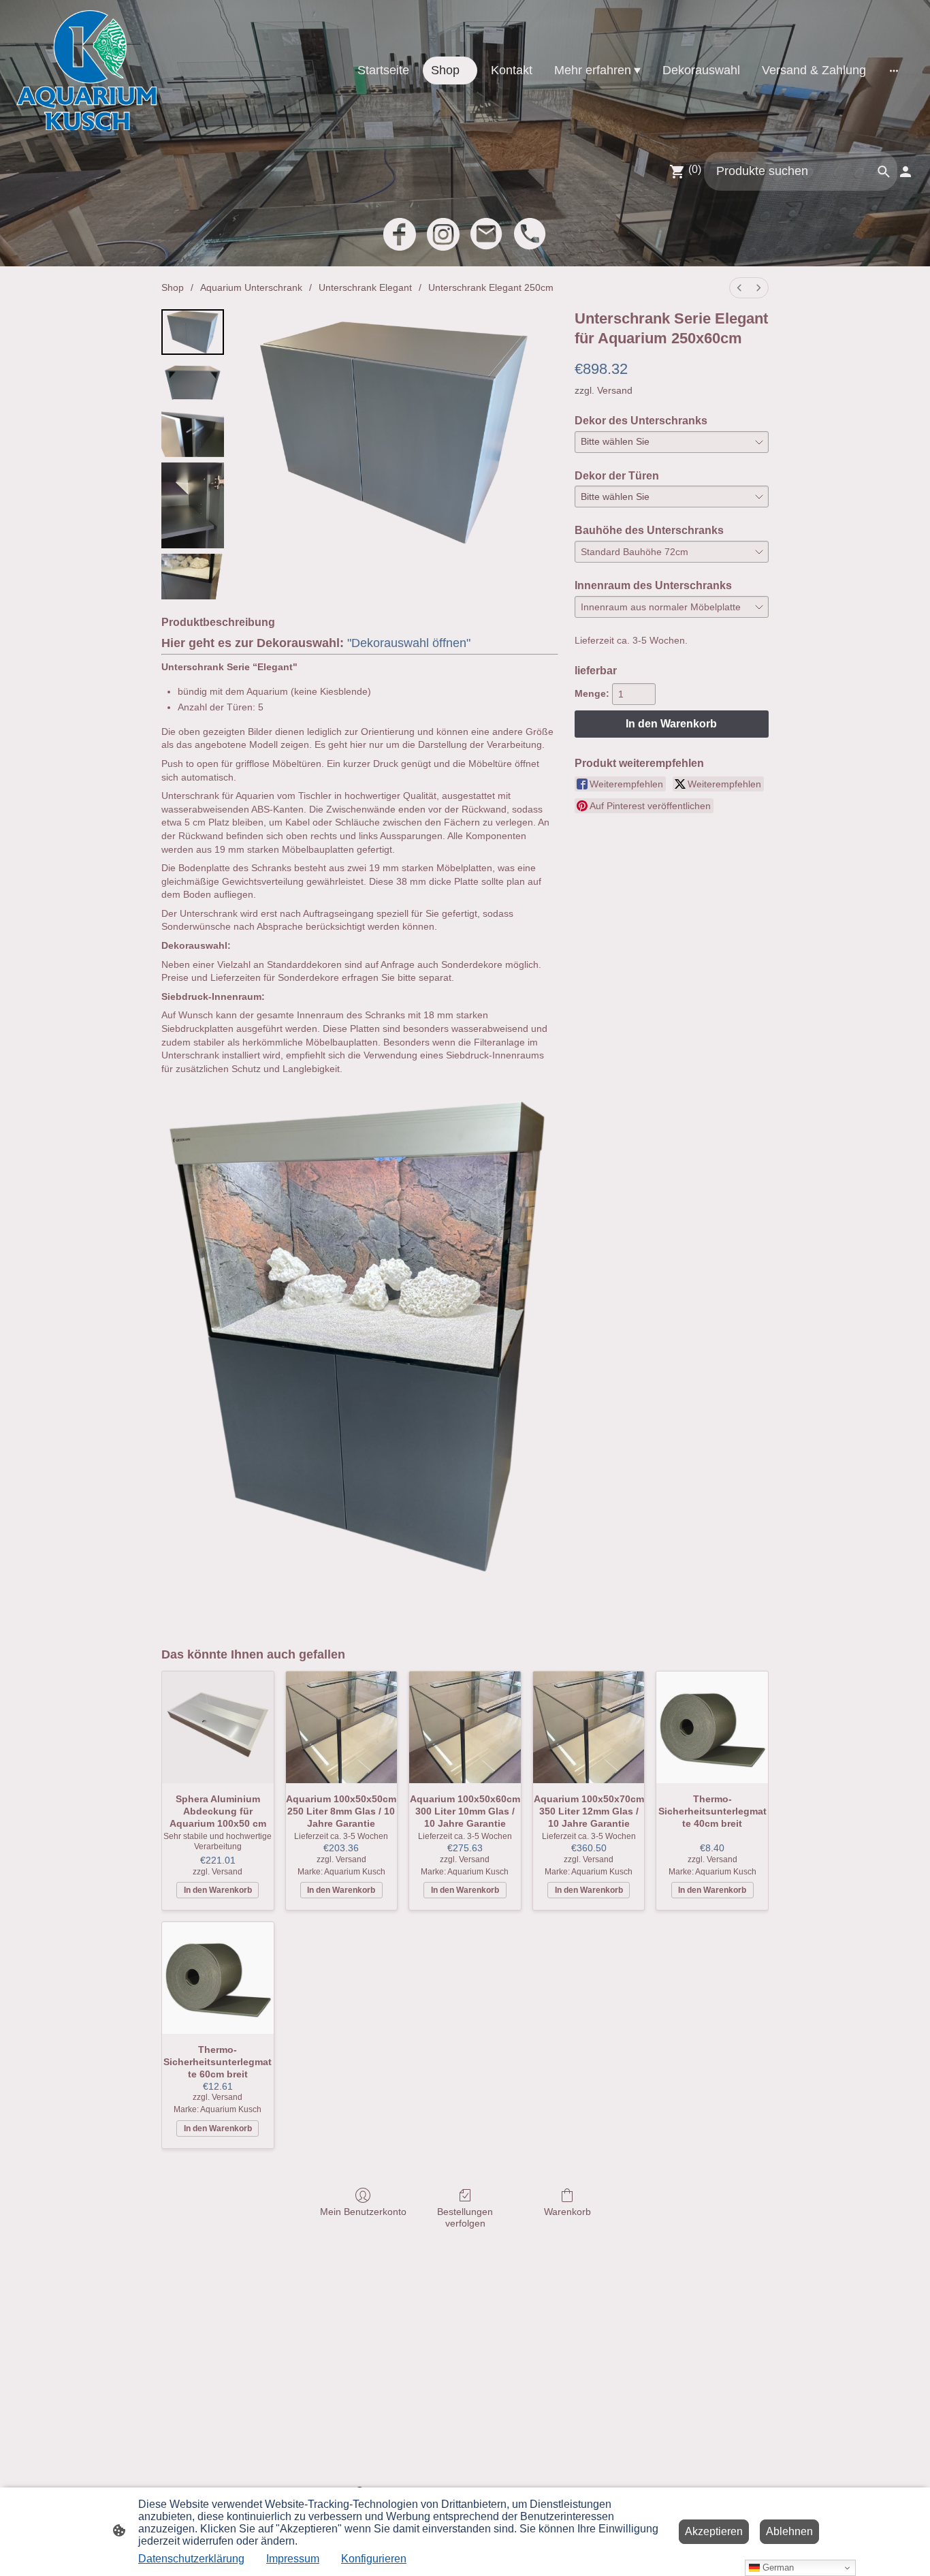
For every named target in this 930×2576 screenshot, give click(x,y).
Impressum (293, 2559)
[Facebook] (400, 234)
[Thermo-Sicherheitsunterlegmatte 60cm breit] (218, 1978)
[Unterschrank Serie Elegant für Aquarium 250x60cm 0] (193, 332)
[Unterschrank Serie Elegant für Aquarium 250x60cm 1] (193, 383)
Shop (173, 287)
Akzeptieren (714, 2531)
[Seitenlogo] (86, 70)
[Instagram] (443, 234)
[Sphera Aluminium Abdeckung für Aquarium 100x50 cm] (218, 1727)
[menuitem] (739, 288)
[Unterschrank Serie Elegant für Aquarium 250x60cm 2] (193, 434)
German (777, 2567)
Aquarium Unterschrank (251, 287)
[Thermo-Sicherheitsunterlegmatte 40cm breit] (712, 1727)
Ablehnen (789, 2531)
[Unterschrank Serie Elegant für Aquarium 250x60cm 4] (193, 577)
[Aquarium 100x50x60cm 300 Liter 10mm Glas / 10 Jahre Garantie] (465, 1727)
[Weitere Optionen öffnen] (894, 70)
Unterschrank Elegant (365, 287)
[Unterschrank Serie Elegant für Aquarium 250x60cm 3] (193, 505)
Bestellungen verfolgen (465, 2217)
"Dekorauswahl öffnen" (409, 643)
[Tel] (530, 234)
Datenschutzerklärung (191, 2559)
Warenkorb (567, 2212)
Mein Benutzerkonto (363, 2212)
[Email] (487, 234)
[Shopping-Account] (905, 172)
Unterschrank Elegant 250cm (491, 287)
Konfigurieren (374, 2559)
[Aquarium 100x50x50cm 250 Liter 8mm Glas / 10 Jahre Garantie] (342, 1727)
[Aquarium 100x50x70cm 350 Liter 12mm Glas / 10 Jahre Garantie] (589, 1727)
